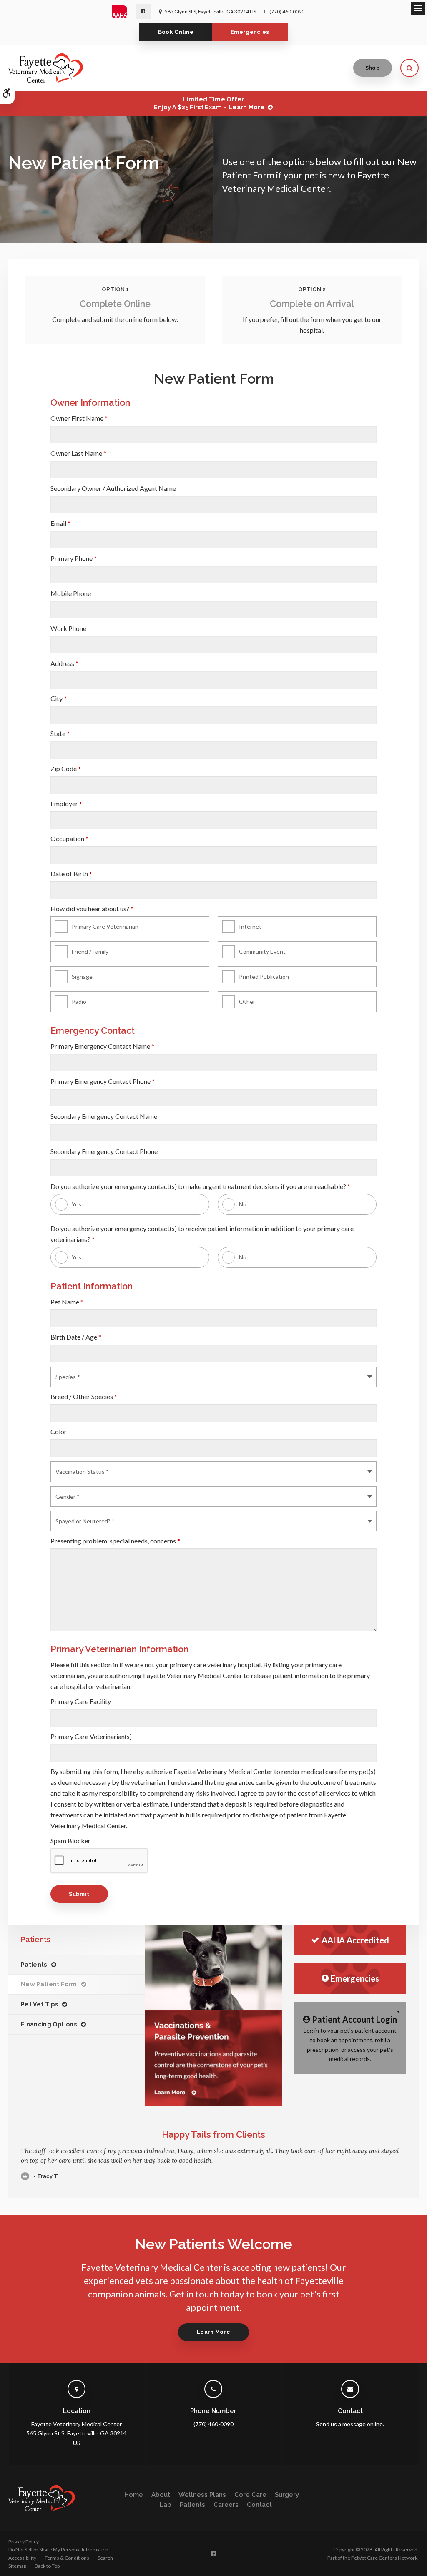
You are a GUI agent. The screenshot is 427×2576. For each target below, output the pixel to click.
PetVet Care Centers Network (384, 2558)
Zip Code (66, 768)
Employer (66, 803)
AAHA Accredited (355, 1940)
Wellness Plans (202, 2495)
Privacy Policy (24, 2542)
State (60, 733)
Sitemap (17, 2566)
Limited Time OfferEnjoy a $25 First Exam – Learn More (209, 103)
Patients (34, 1965)
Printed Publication (264, 976)
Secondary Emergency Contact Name (104, 1116)
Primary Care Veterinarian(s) (91, 1736)
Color (59, 1431)
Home (134, 2495)
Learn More (213, 2332)
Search (105, 2558)
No (243, 1204)
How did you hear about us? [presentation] (92, 909)
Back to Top (47, 2566)
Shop (373, 68)
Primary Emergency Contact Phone (103, 1081)
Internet (250, 926)
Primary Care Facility (81, 1701)
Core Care (250, 2495)
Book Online (176, 32)
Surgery (287, 2495)
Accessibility (22, 2558)
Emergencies (250, 32)
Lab (166, 2505)
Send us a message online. (350, 2424)
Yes (77, 1204)
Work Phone (68, 628)
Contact (259, 2505)
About (161, 2495)
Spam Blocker (70, 1841)
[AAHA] (124, 12)
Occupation (69, 838)
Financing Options (49, 2024)
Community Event (262, 951)
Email (60, 523)
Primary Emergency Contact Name (102, 1046)
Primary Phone (74, 558)
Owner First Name (79, 418)
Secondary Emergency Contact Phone (104, 1151)
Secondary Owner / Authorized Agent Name (113, 488)
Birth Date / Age (76, 1337)
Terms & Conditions (67, 2558)
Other (247, 1001)
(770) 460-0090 (287, 11)
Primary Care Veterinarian (105, 926)
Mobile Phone (71, 593)
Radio (79, 1001)
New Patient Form (49, 1984)
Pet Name (67, 1302)
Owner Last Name (78, 453)
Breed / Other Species (84, 1396)
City (59, 698)
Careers (226, 2505)
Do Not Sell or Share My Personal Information (58, 2550)
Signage (82, 976)
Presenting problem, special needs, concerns (115, 1541)
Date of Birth (71, 873)
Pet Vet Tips (39, 2004)
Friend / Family (90, 951)
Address (64, 663)
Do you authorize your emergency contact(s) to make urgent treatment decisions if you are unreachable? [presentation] (200, 1186)
